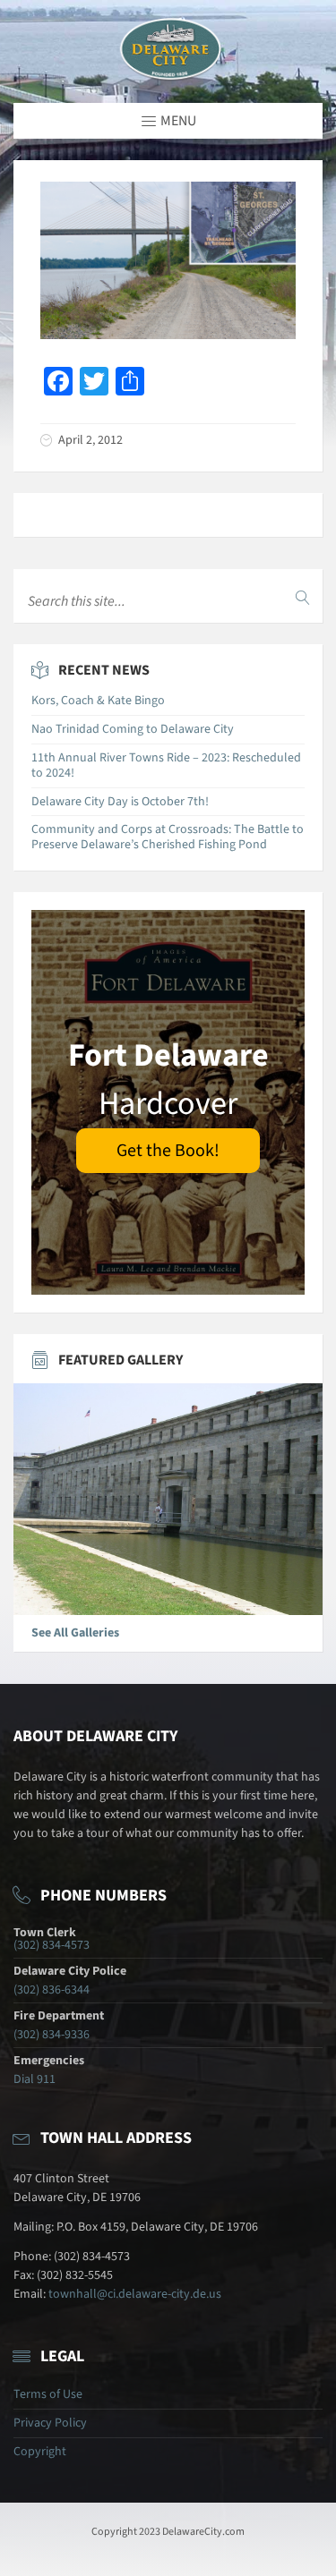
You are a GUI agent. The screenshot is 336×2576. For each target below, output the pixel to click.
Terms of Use (48, 2394)
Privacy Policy (50, 2423)
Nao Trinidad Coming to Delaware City (133, 729)
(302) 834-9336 (52, 2035)
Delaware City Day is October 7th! (120, 802)
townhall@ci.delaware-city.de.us (135, 2294)
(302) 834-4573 (52, 1945)
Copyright (40, 2452)
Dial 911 (34, 2079)
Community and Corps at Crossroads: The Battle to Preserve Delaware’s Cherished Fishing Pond (168, 837)
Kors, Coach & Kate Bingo (98, 701)
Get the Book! (168, 1151)
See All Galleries (75, 1633)
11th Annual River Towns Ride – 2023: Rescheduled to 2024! (166, 765)
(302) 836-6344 (52, 1990)
